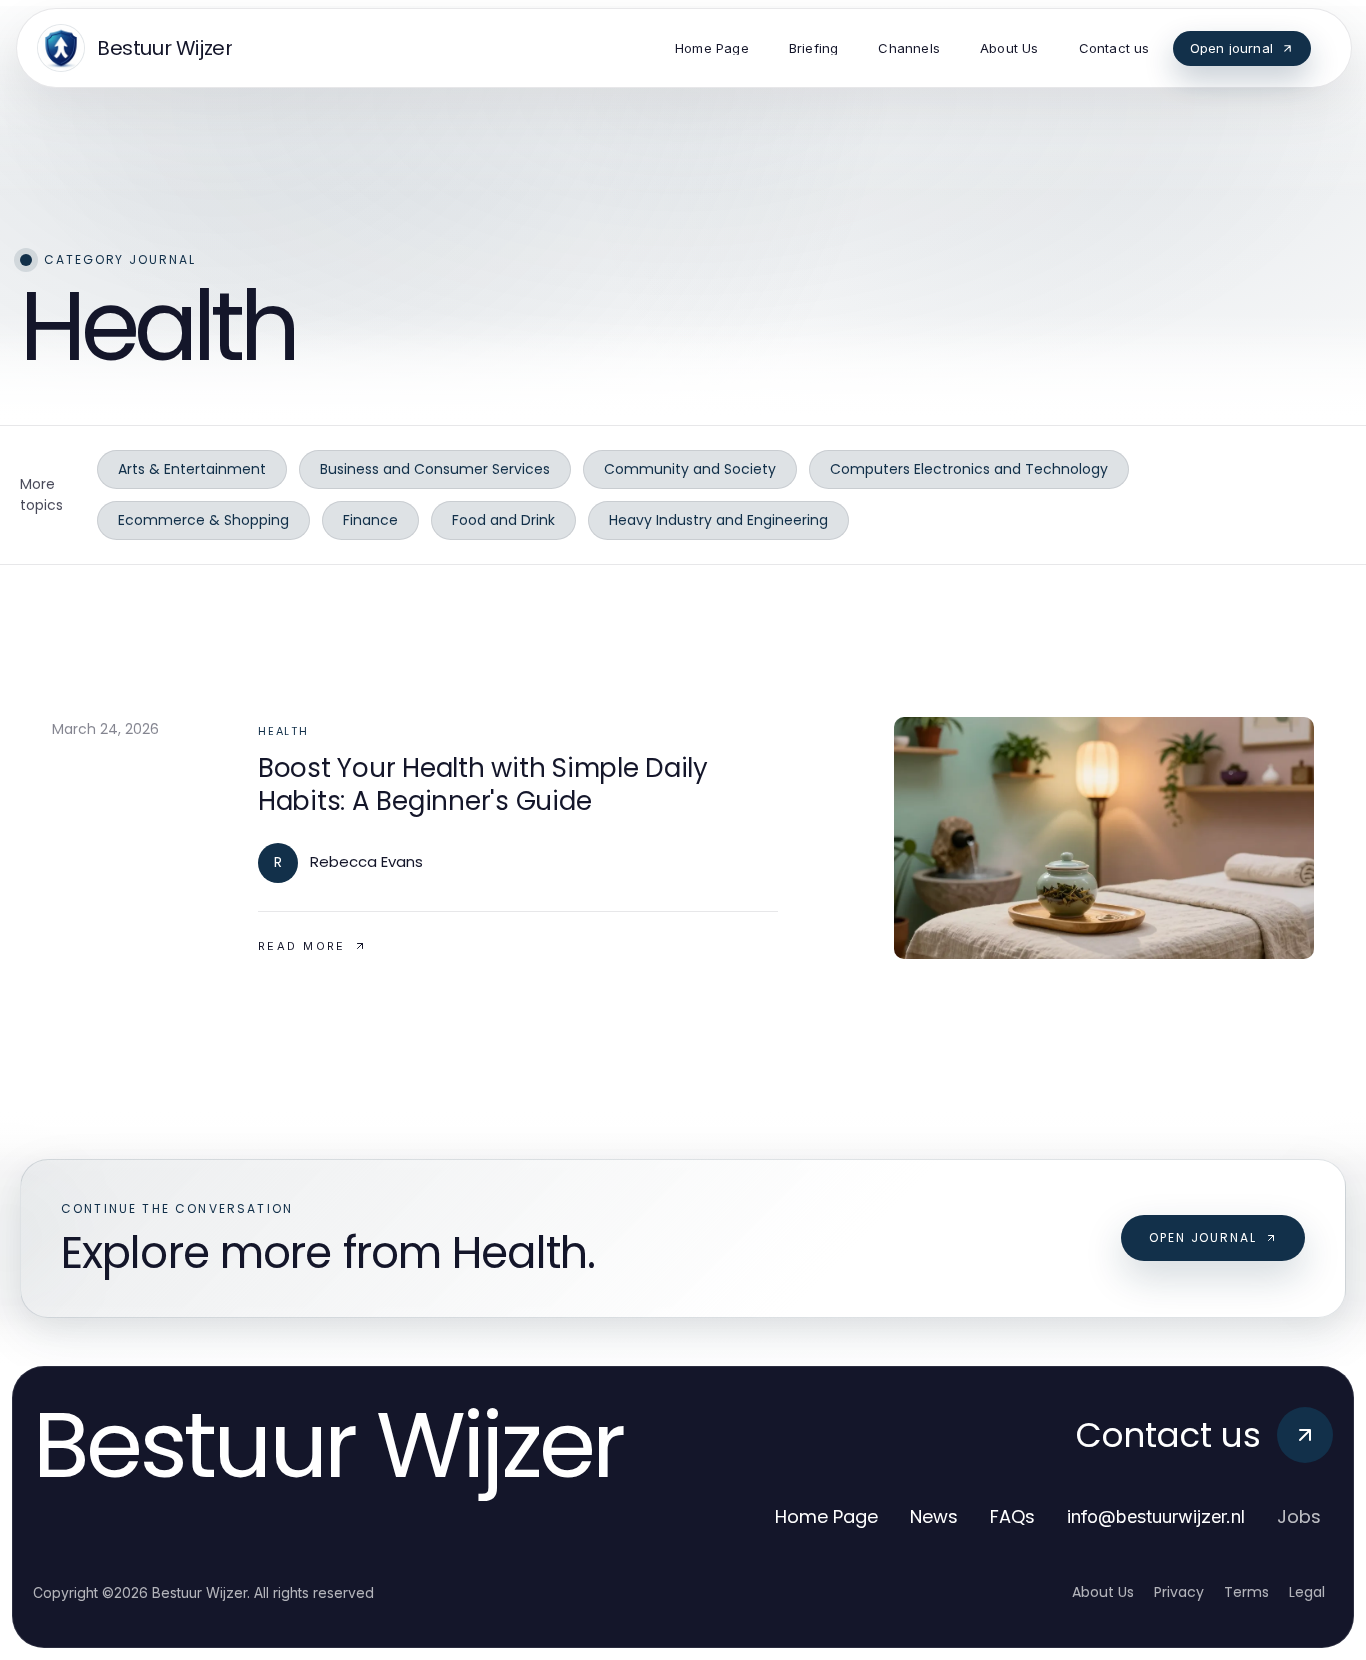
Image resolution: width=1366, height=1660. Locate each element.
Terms (1246, 1592)
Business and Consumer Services (435, 469)
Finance (370, 520)
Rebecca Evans (366, 861)
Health (283, 731)
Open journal (1203, 1237)
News (934, 1516)
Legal (1307, 1592)
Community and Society (690, 469)
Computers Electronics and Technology (969, 469)
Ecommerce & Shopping (203, 520)
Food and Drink (503, 520)
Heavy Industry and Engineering (718, 520)
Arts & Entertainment (192, 469)
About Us (1103, 1592)
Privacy (1179, 1592)
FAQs (1012, 1516)
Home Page (826, 1516)
